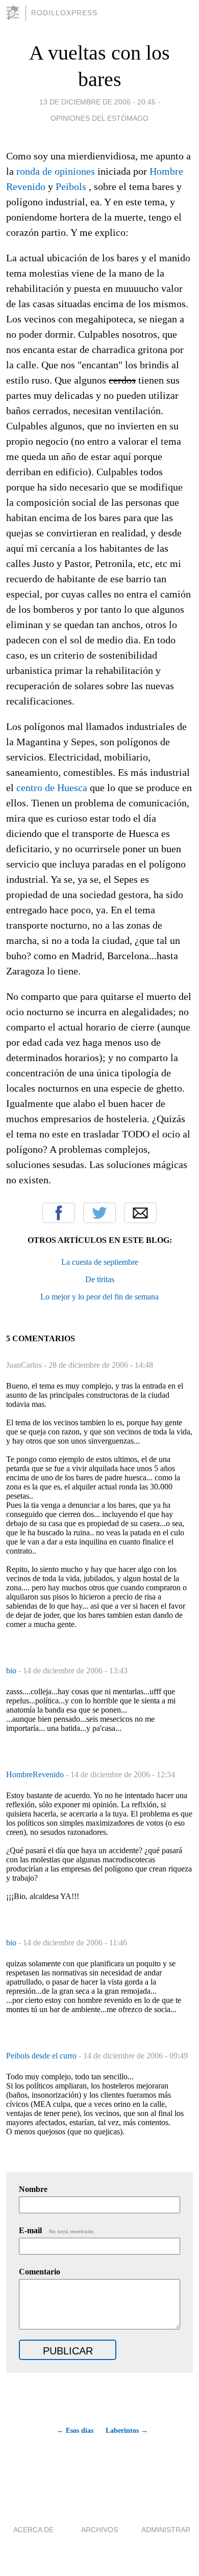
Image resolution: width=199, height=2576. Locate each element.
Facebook (59, 1213)
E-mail (57, 2230)
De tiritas (100, 1279)
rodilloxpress (64, 13)
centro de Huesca (52, 788)
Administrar (166, 2530)
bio (12, 1671)
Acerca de (33, 2530)
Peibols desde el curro (42, 2056)
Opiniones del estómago (99, 118)
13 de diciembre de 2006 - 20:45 (97, 102)
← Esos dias (75, 2431)
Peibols (71, 186)
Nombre (33, 2189)
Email (140, 1213)
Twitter (99, 1213)
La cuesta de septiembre (100, 1262)
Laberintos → (127, 2431)
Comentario (40, 2272)
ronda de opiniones (56, 171)
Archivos (99, 2530)
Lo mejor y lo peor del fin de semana (99, 1297)
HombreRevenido (36, 1774)
